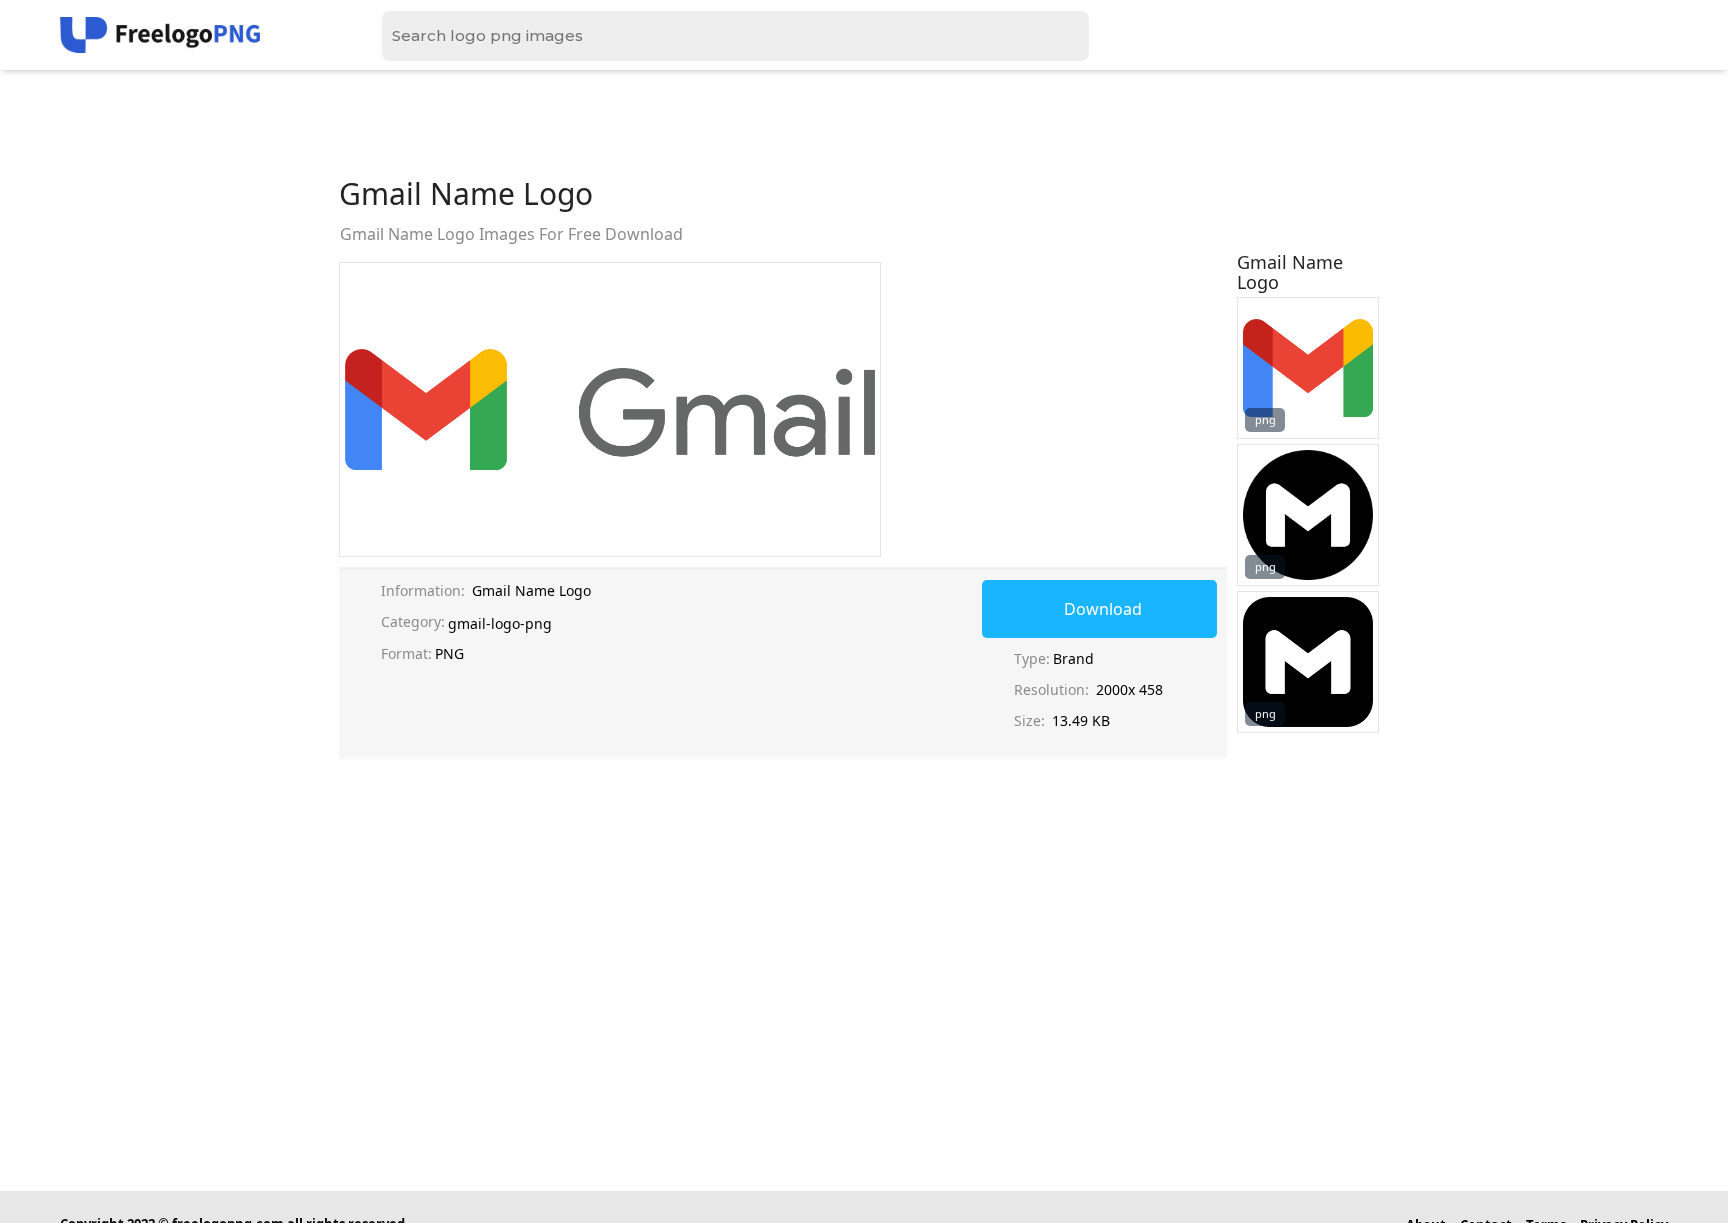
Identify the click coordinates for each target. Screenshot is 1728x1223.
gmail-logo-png (500, 623)
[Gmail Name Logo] (1308, 368)
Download (1103, 609)
